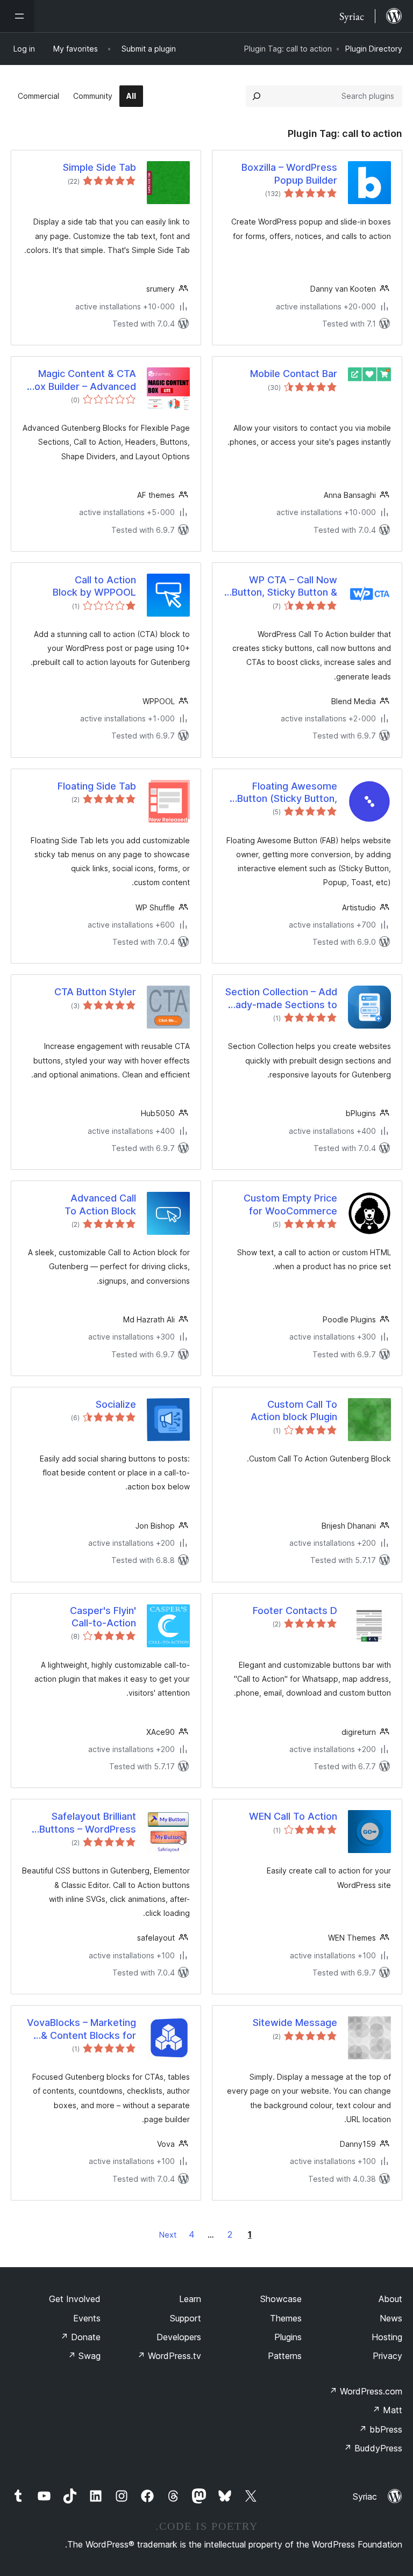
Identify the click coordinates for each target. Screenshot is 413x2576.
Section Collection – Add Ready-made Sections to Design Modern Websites (280, 998)
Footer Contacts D (295, 1611)
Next (168, 2235)
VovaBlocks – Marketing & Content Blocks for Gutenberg (81, 2029)
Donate (80, 2337)
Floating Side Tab (97, 786)
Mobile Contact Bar (294, 374)
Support (186, 2318)
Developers (179, 2337)
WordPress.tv (169, 2356)
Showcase (281, 2299)
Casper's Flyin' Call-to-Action (103, 1617)
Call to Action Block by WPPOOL (94, 586)
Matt (387, 2410)
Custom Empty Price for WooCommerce (290, 1204)
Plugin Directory (374, 49)
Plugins (288, 2337)
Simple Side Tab (99, 167)
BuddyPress (373, 2448)
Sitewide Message (295, 2023)
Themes (286, 2318)
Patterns (285, 2356)
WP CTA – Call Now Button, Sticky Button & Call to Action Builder (284, 587)
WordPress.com (366, 2391)
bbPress (380, 2429)
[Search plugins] (257, 96)
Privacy (387, 2356)
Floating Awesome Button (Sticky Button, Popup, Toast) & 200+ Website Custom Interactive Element (287, 793)
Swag (84, 2356)
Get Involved (75, 2299)
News (391, 2318)
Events (87, 2318)
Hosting (387, 2337)
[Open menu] (17, 16)
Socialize (116, 1404)
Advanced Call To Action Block (100, 1204)
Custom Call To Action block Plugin (294, 1410)
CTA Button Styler (95, 992)
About (390, 2299)
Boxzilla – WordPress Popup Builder (289, 173)
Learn (190, 2299)
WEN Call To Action (293, 1816)
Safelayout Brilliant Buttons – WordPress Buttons (88, 1823)
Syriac (365, 2497)
